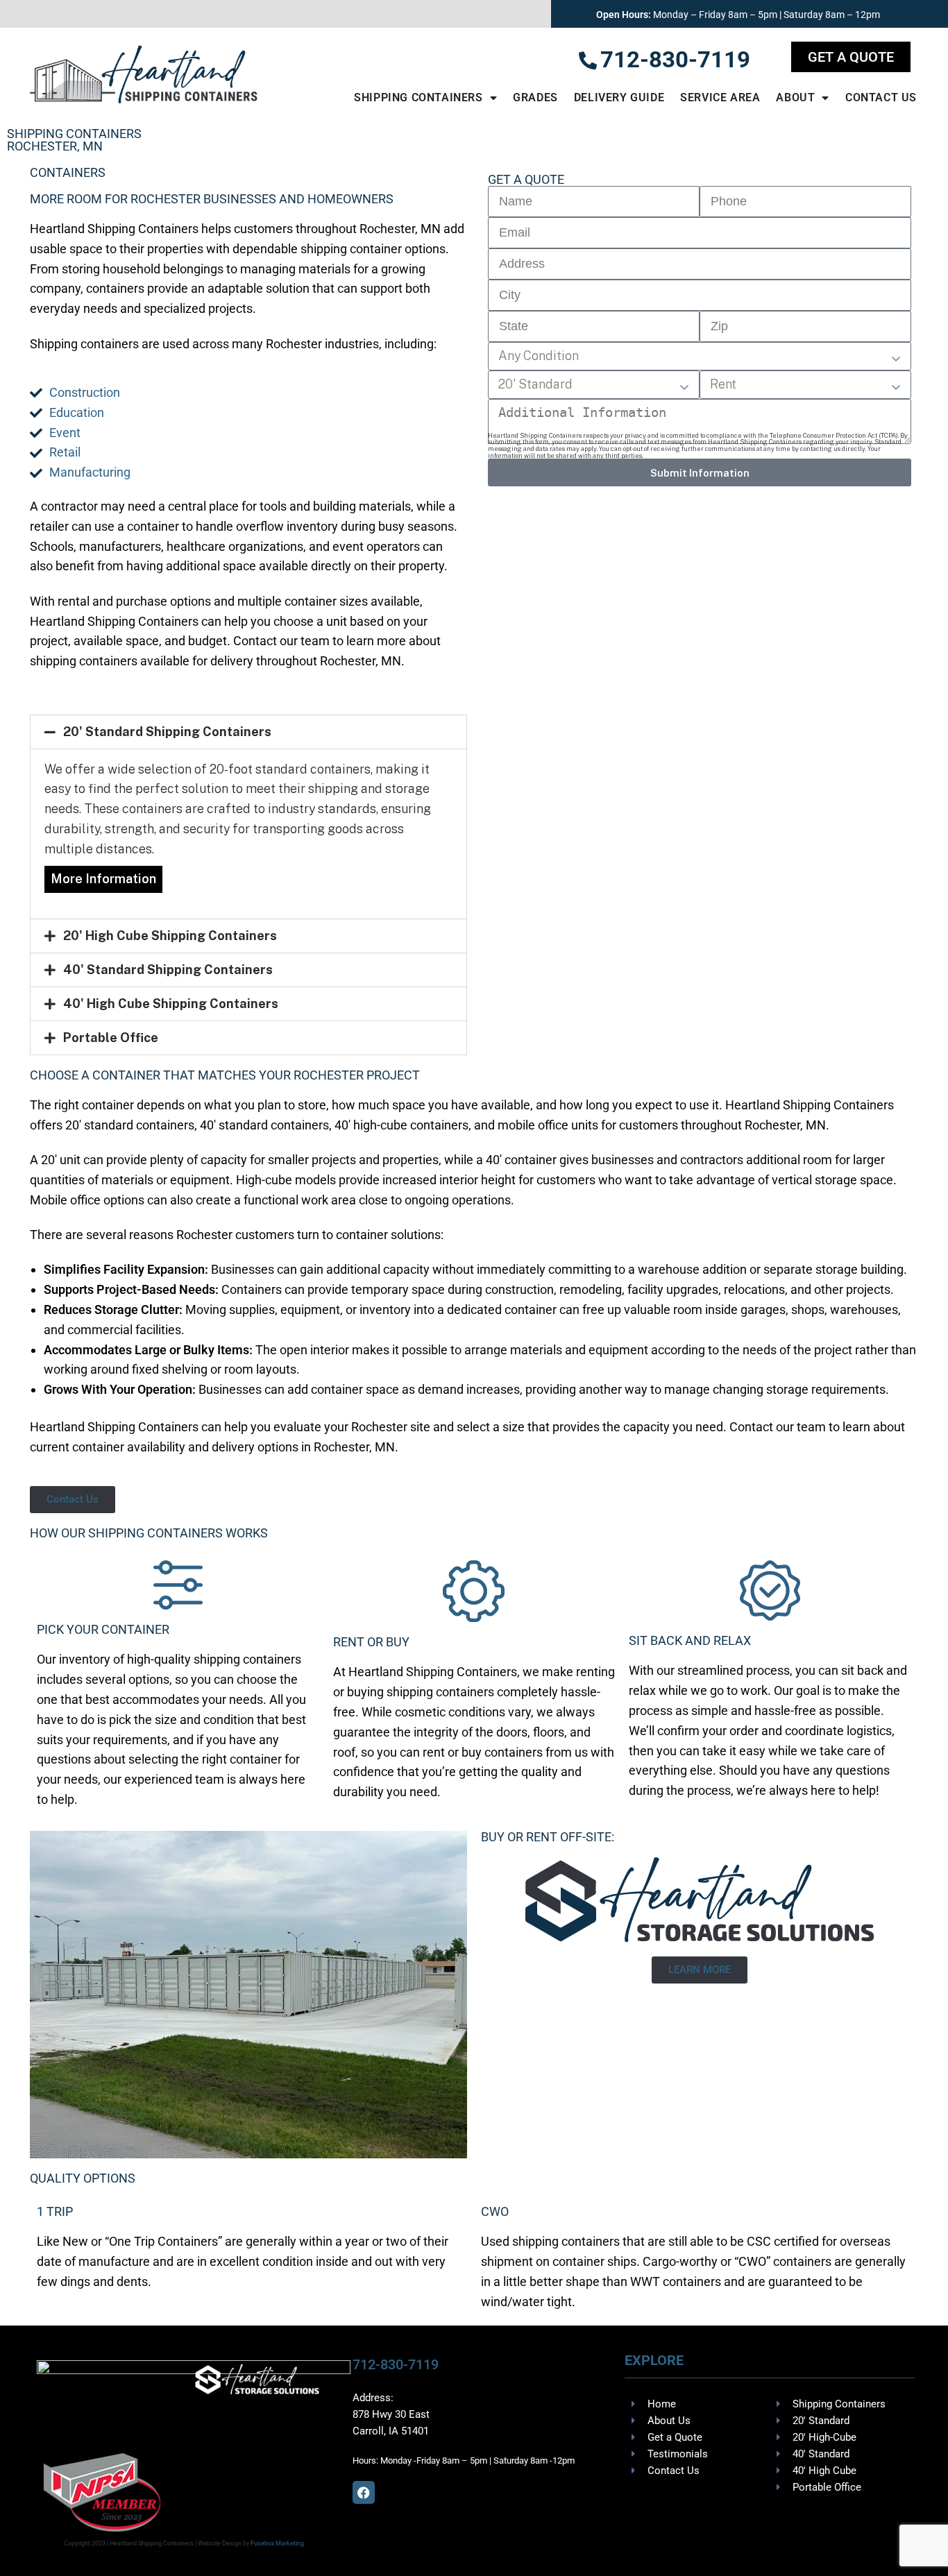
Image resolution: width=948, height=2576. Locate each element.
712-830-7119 (396, 2364)
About (795, 97)
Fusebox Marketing (277, 2543)
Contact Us (881, 97)
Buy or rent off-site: (548, 1837)
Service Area (720, 97)
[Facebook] (364, 2492)
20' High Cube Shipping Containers (170, 936)
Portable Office (111, 1038)
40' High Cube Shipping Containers (171, 1004)
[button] (248, 732)
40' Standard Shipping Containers (168, 970)
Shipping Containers (418, 97)
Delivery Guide (619, 97)
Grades (535, 97)
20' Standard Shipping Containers (167, 732)
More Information (103, 879)
